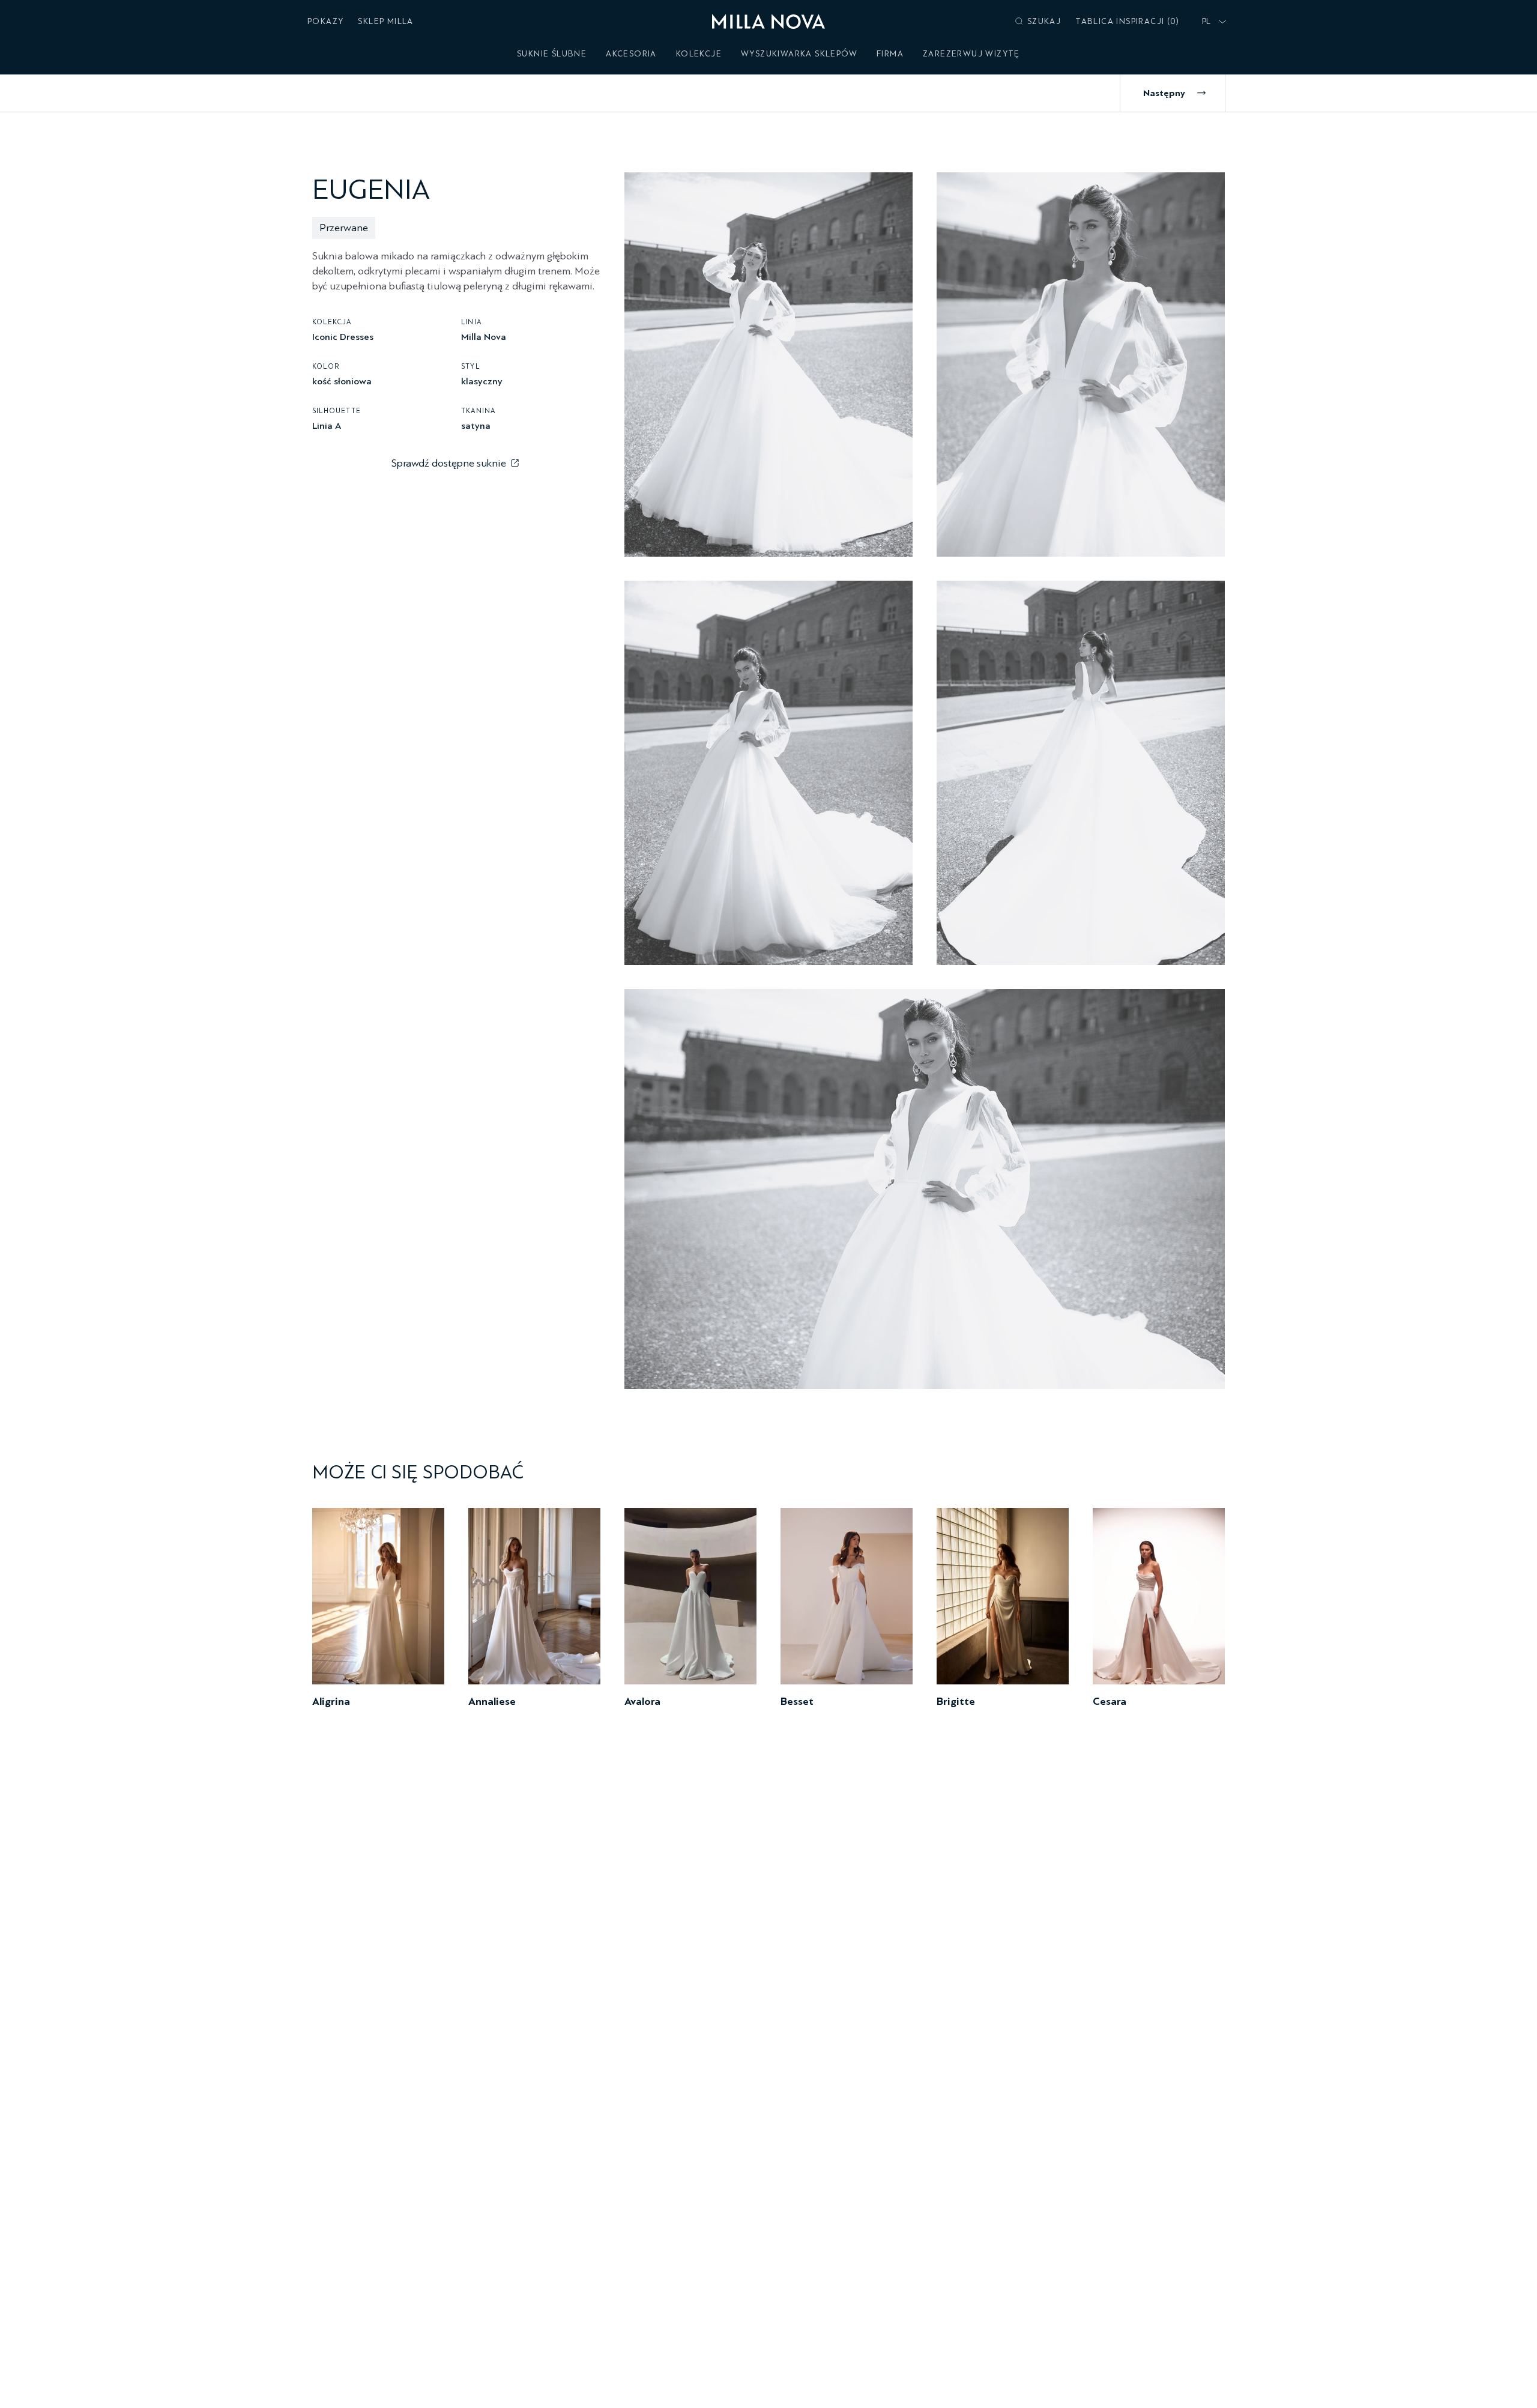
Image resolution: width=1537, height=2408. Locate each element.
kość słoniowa (342, 381)
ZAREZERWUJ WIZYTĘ (971, 54)
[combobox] (1212, 22)
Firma (890, 54)
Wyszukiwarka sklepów (799, 54)
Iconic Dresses (343, 336)
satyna (476, 425)
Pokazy (325, 21)
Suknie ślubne (552, 54)
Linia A (327, 425)
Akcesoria (631, 54)
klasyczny (482, 381)
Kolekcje (699, 54)
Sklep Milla (385, 21)
